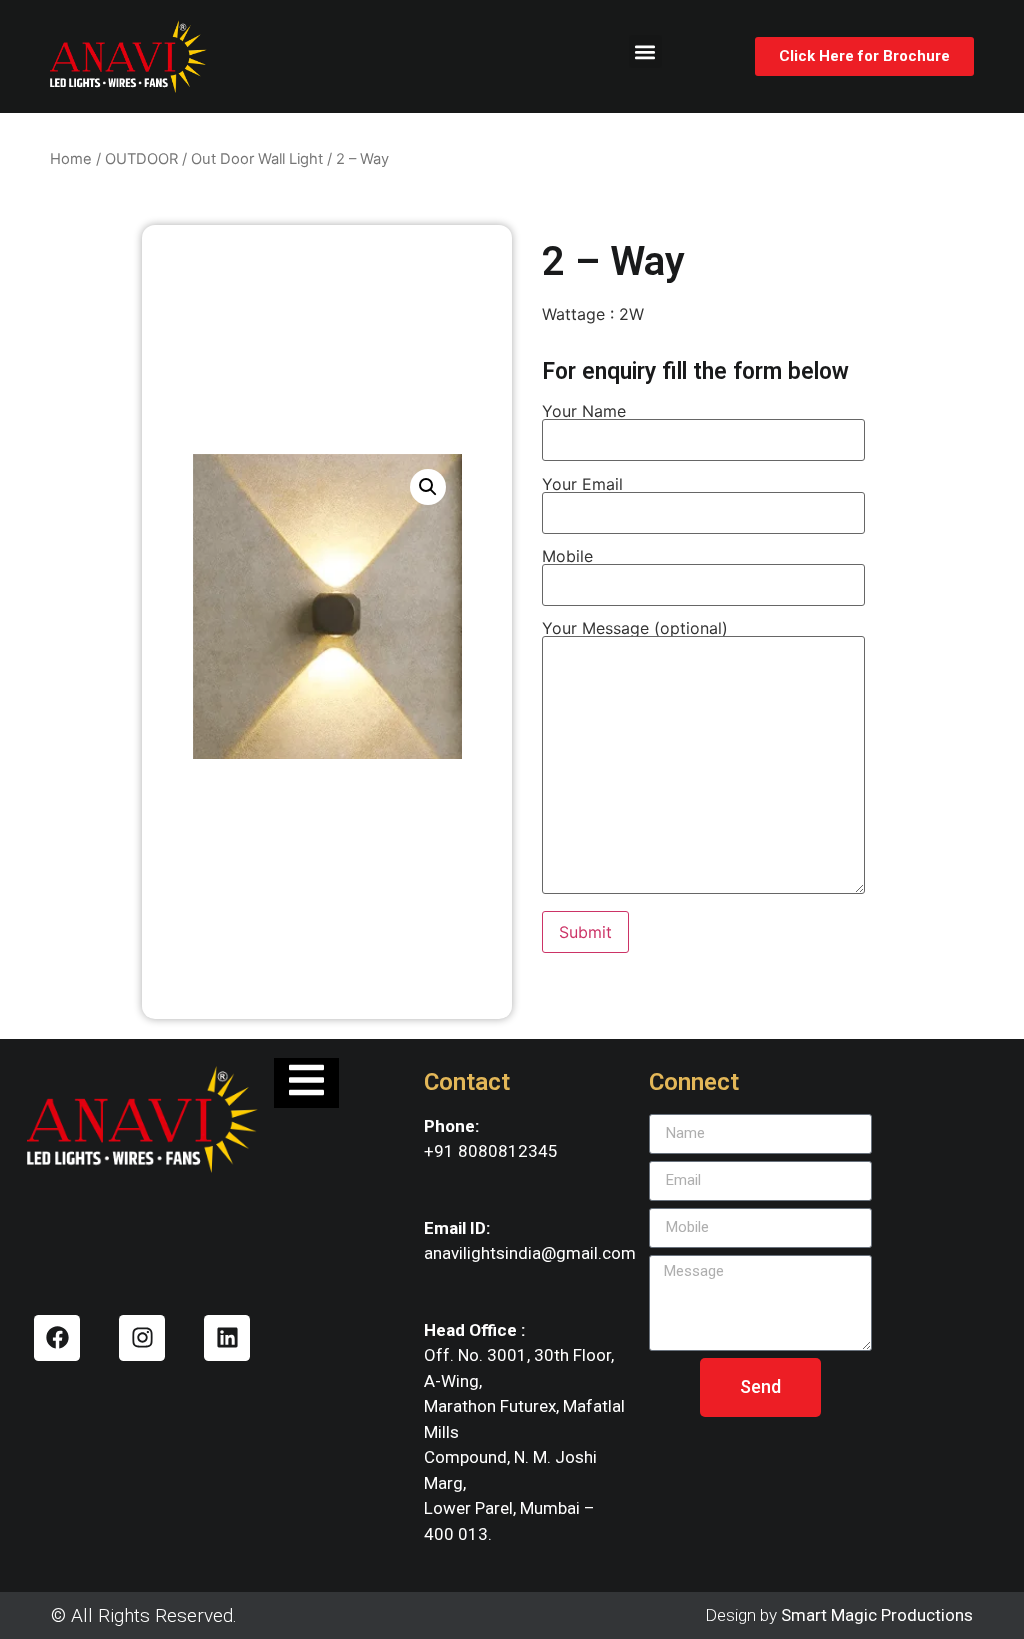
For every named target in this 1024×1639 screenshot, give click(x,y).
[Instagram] (142, 1338)
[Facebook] (57, 1338)
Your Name (584, 412)
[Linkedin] (227, 1338)
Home (71, 159)
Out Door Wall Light (257, 159)
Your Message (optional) (635, 629)
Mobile (567, 557)
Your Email (582, 485)
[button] (645, 51)
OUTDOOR (141, 159)
